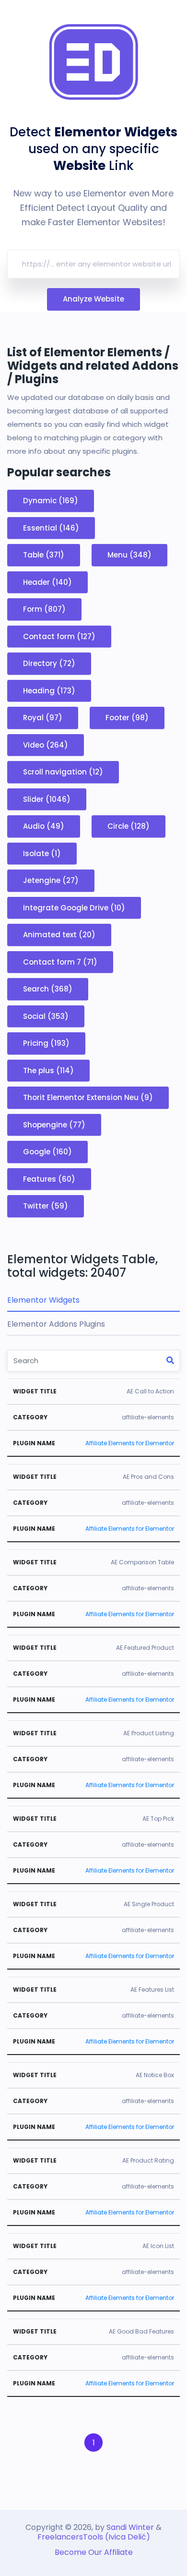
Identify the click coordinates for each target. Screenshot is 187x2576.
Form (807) (44, 609)
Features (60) (49, 1179)
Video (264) (46, 744)
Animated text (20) (59, 935)
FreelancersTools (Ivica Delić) (94, 2537)
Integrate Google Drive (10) (74, 907)
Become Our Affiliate (94, 2552)
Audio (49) (44, 826)
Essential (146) (51, 527)
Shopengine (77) (54, 1124)
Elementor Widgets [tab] (43, 1300)
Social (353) (46, 1016)
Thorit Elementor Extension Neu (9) (88, 1097)
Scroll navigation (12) (63, 772)
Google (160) (47, 1152)
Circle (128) (129, 826)
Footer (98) (127, 718)
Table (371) (44, 555)
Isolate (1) (42, 853)
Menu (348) (129, 555)
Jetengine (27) (51, 880)
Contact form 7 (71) (60, 961)
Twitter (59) (46, 1206)
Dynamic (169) (51, 501)
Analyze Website (93, 299)
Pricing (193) (46, 1043)
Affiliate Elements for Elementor (130, 1443)
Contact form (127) (59, 636)
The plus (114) (48, 1070)
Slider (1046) (47, 799)
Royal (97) (43, 718)
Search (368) (48, 989)
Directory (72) (49, 663)
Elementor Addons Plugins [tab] (56, 1324)
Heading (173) (49, 690)
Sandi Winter (130, 2527)
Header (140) (47, 582)
